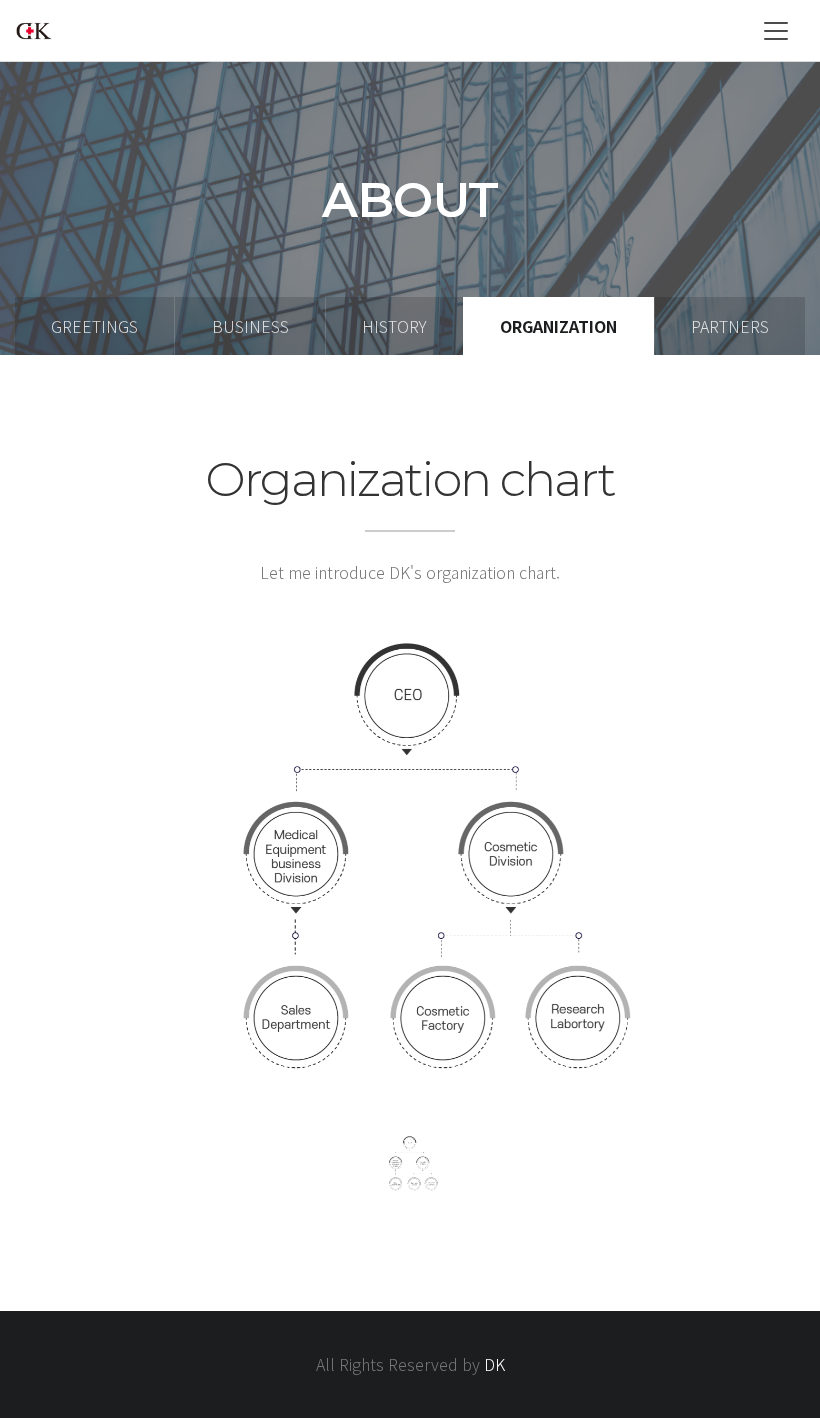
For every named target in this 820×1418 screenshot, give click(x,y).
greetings (94, 326)
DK (494, 1364)
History (394, 326)
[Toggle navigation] (776, 31)
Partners (730, 326)
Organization (558, 326)
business (250, 326)
